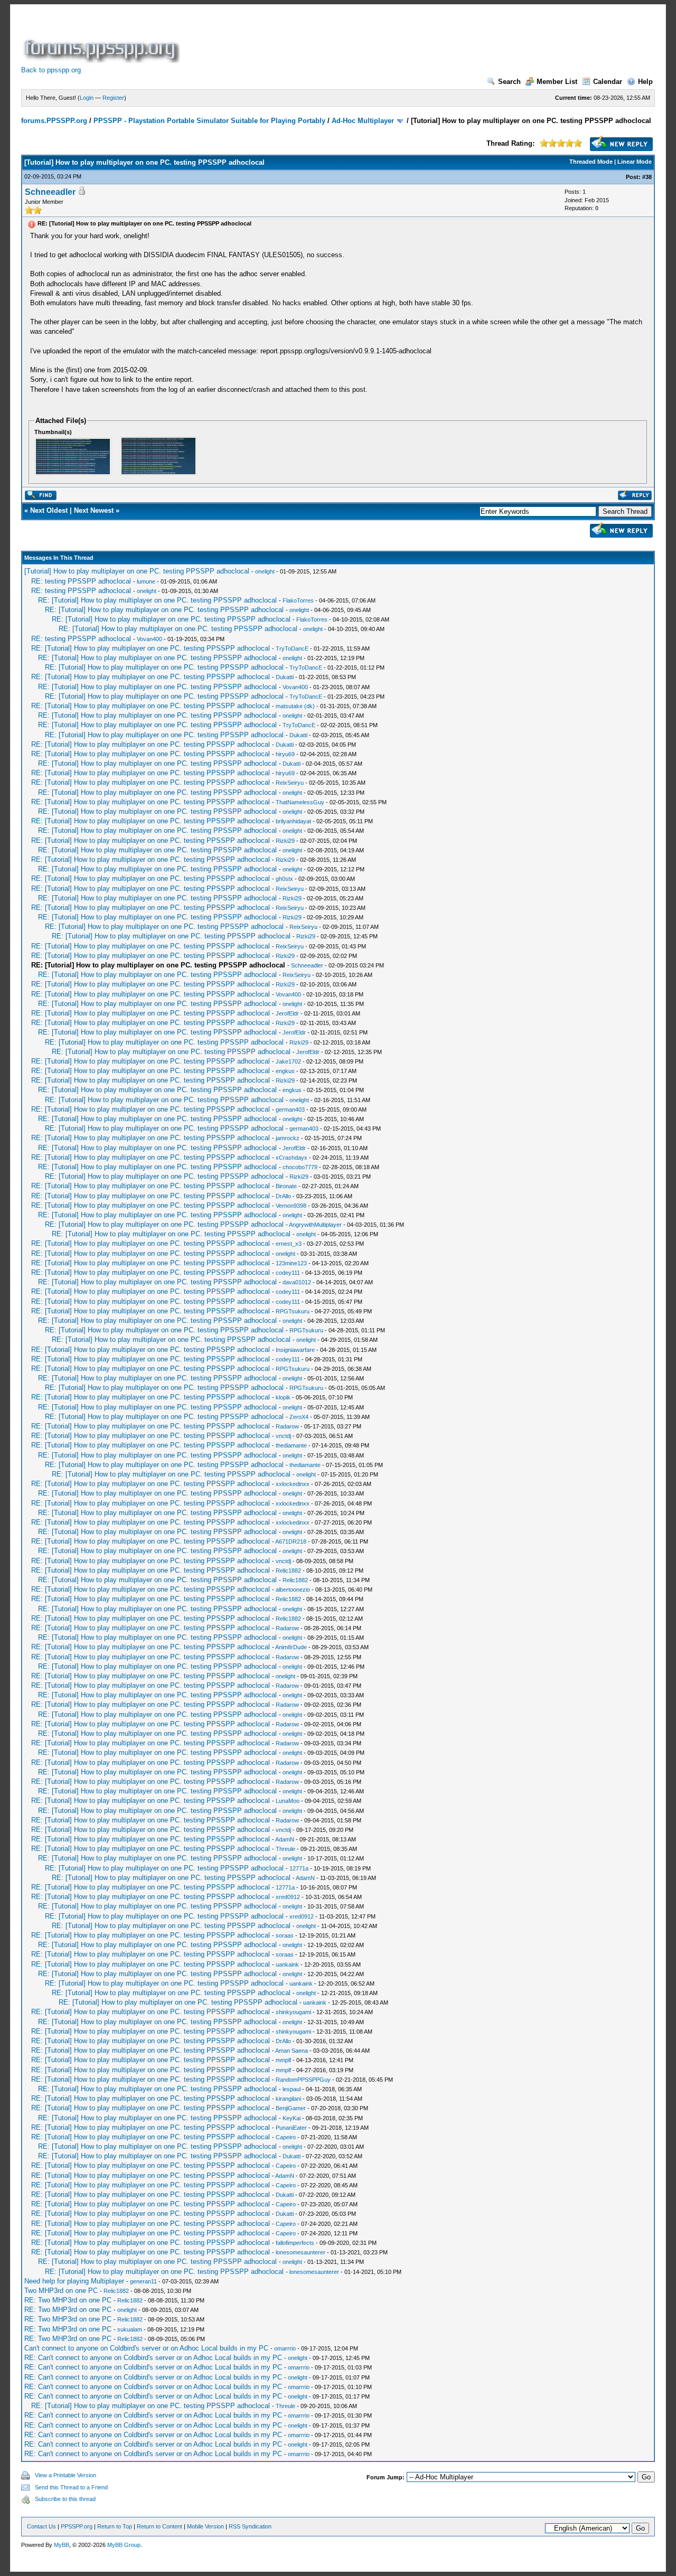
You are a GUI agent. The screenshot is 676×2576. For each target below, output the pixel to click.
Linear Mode (635, 162)
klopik (283, 1397)
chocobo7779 (300, 1167)
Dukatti (285, 677)
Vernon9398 (291, 1206)
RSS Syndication (250, 2526)
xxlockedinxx (293, 1484)
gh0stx (284, 879)
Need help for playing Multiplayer (74, 2281)
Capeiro (286, 2137)
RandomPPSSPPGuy (303, 2080)
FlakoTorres (298, 600)
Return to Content (159, 2526)
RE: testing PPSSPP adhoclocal (81, 581)
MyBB (62, 2545)
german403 (290, 1110)
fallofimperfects (295, 2243)
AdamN (285, 1839)
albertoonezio (293, 1590)
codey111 (288, 1273)
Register (113, 98)
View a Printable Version (65, 2475)
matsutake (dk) (295, 706)
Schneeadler (50, 192)
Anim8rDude (291, 1647)
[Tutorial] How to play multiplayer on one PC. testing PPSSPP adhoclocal (137, 571)
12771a (299, 1868)
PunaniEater (291, 2128)
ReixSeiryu (290, 783)
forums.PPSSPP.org (54, 121)
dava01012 (297, 1282)
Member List (557, 82)
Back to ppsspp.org (51, 70)
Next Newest (94, 510)
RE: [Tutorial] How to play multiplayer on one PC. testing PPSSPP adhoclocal (157, 600)
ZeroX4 (299, 1417)
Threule (285, 1849)
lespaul (292, 2089)
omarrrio (285, 2348)
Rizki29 (285, 841)
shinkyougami (293, 2012)
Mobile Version (205, 2526)
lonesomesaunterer (301, 2252)
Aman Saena (292, 2051)
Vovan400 (149, 639)
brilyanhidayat (293, 821)
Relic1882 (288, 1571)
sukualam (130, 2329)
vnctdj (283, 1436)
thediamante (291, 1445)
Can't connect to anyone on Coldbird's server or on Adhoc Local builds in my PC (146, 2348)
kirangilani (288, 2099)
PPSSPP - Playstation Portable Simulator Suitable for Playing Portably (209, 121)
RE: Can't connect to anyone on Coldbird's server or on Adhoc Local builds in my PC (153, 2358)
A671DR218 (291, 1541)
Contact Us (41, 2526)
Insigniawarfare (295, 1350)
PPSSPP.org (77, 2526)
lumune (146, 581)
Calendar (608, 82)
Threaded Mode (591, 162)
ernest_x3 (289, 1244)
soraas (285, 1935)
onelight (265, 571)
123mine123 (291, 1263)
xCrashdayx (292, 1158)
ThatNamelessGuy (300, 802)
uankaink (287, 1964)
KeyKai (292, 2118)
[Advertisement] (374, 39)
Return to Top (115, 2526)
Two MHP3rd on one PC (61, 2291)
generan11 (143, 2281)
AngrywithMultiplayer (315, 1225)
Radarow (287, 1426)
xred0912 (288, 1897)
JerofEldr (287, 1013)
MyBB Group (124, 2545)
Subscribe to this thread (65, 2499)
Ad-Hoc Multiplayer (363, 121)
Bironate (286, 1186)
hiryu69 (285, 754)
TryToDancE (292, 648)
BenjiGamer (291, 2108)
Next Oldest (49, 510)
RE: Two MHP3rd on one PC (68, 2300)
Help (645, 82)
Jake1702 (288, 1061)
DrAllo (283, 1196)
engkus (285, 1071)
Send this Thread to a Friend (71, 2487)
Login (87, 98)
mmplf (283, 2060)
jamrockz (288, 1138)
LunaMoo (288, 1801)
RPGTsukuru (293, 1311)
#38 (647, 177)
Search (509, 82)
